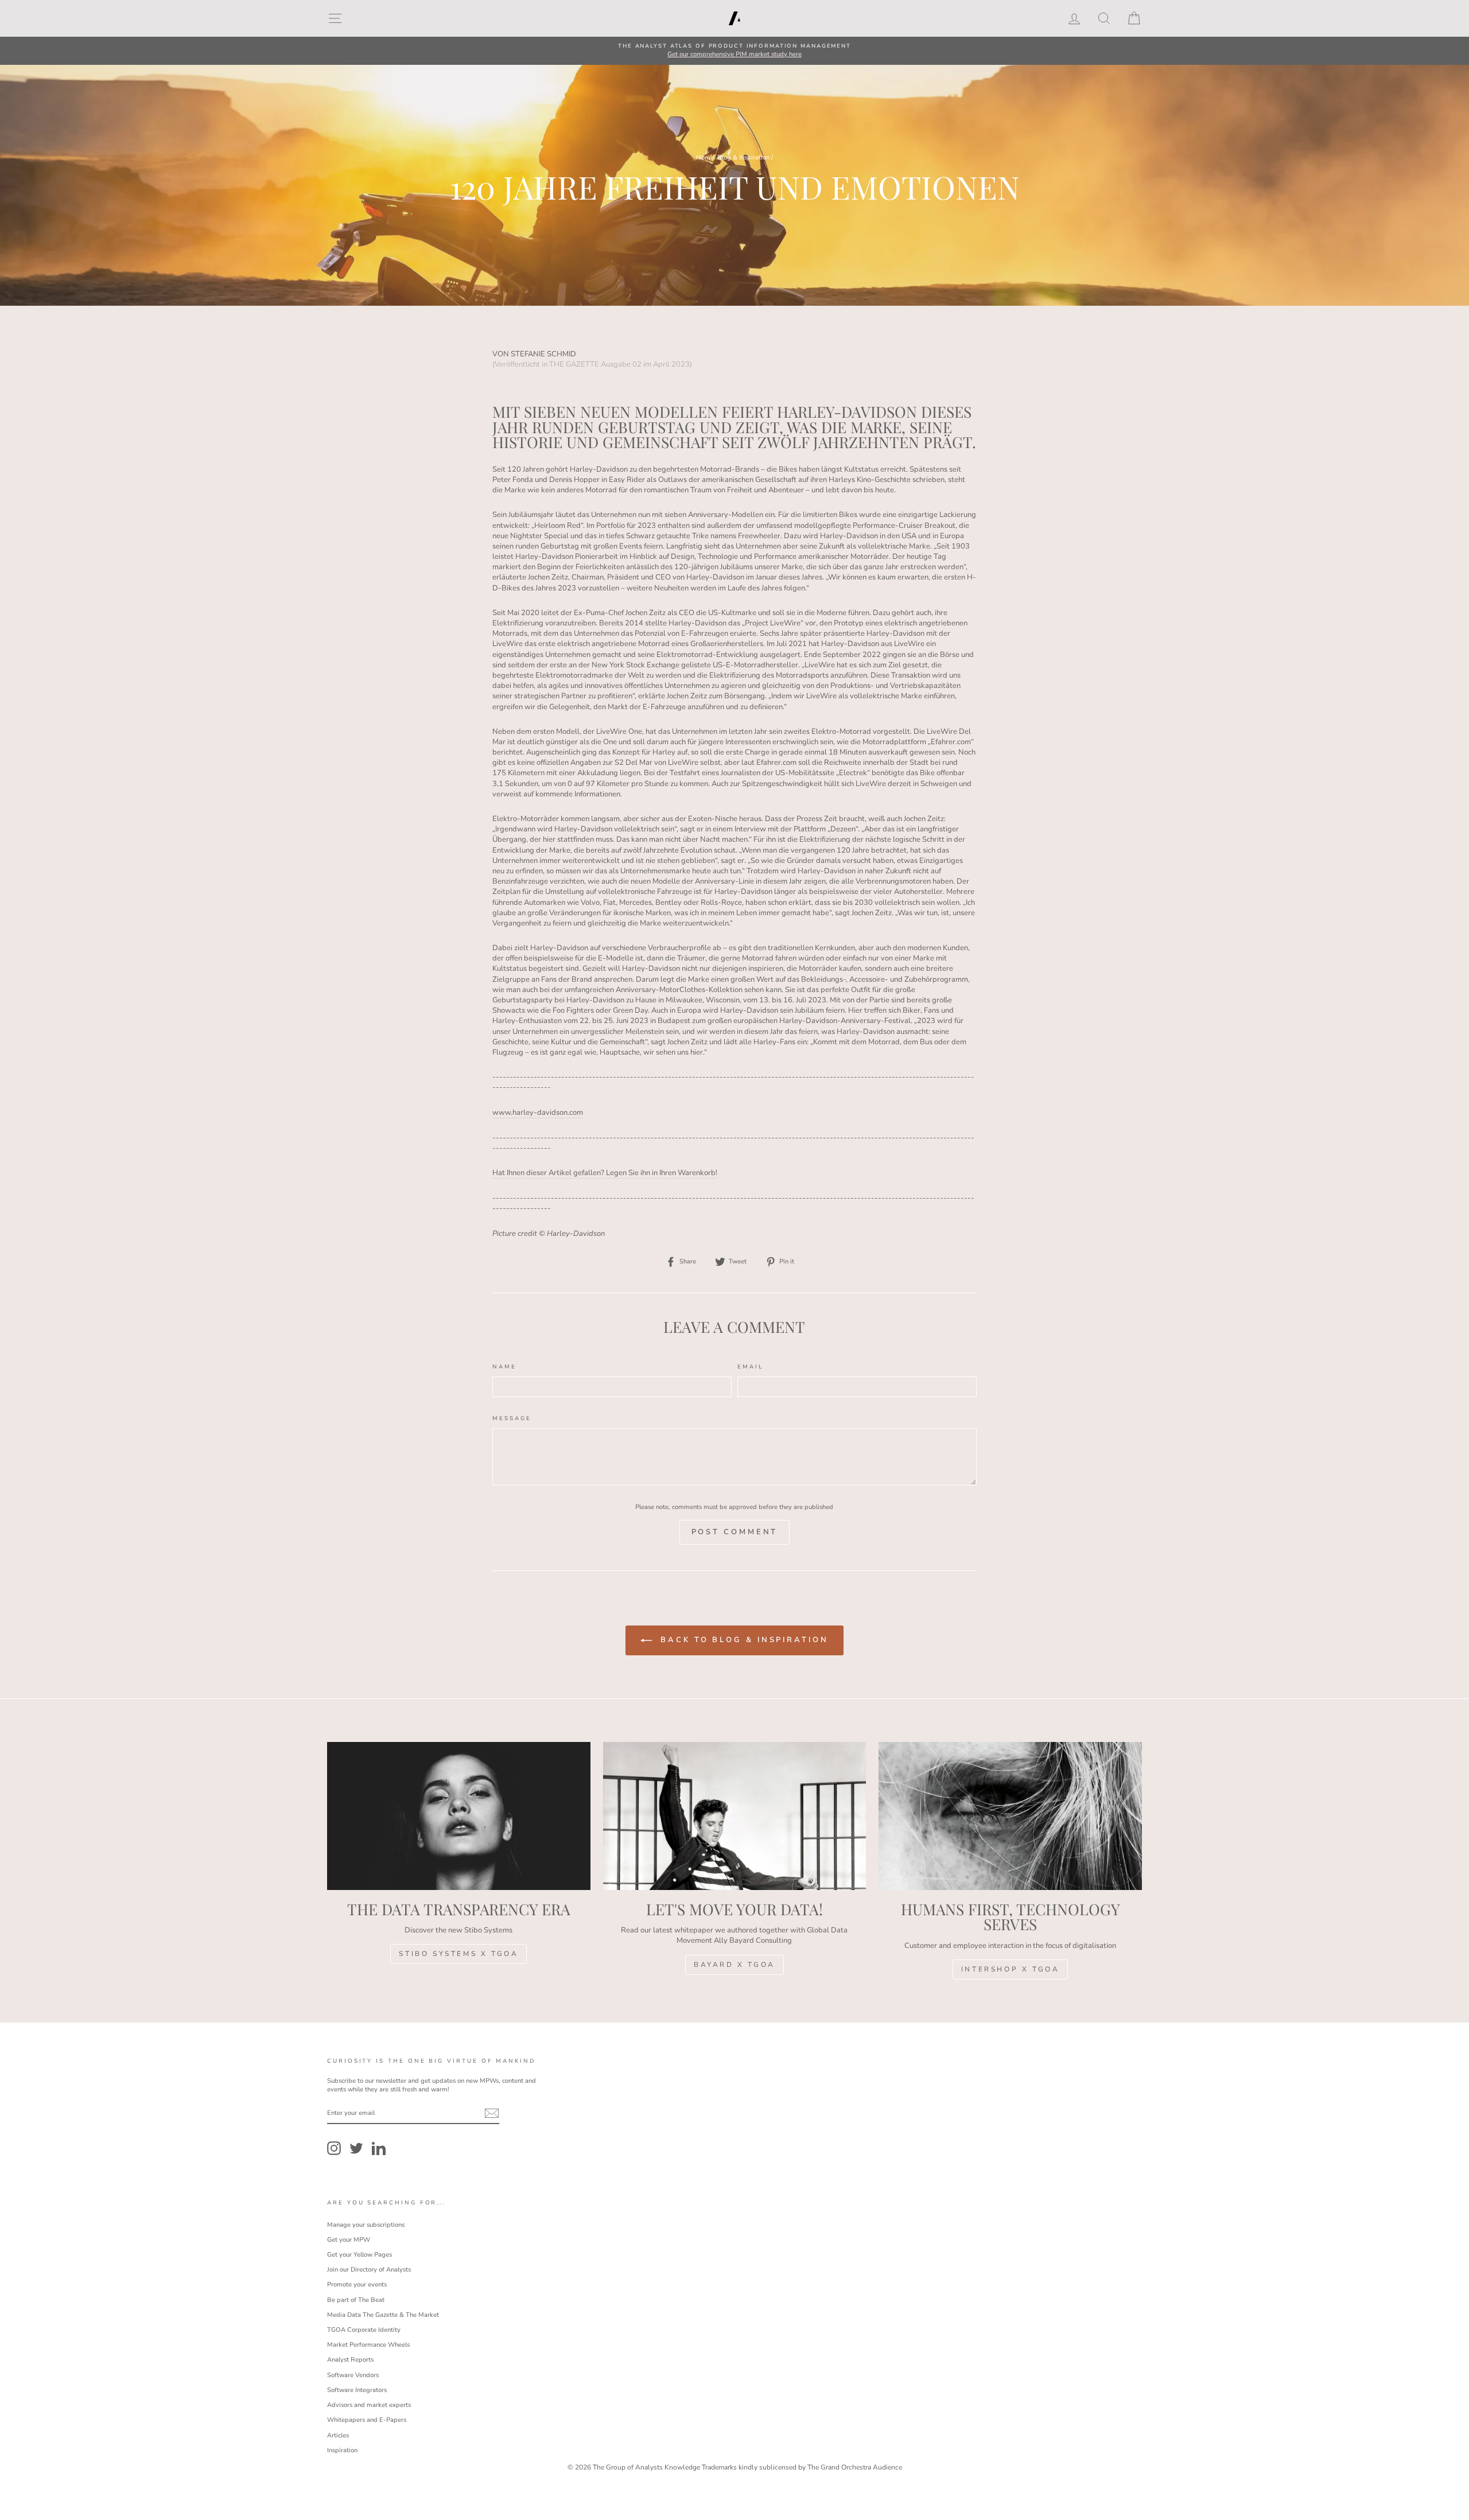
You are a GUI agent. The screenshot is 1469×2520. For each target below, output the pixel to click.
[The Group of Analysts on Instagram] (334, 2148)
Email (751, 1366)
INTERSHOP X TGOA (1011, 1969)
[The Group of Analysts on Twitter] (356, 2148)
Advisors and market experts (369, 2405)
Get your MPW (349, 2240)
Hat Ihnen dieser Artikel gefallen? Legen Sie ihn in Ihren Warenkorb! (605, 1173)
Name (504, 1366)
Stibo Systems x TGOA (458, 1954)
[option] (734, 51)
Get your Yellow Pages (360, 2255)
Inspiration (342, 2450)
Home (705, 157)
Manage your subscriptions (366, 2225)
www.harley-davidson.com (538, 1113)
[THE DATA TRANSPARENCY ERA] (459, 1816)
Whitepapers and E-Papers (367, 2420)
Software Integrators (357, 2390)
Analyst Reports (350, 2360)
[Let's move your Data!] (735, 1816)
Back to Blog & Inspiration (742, 1640)
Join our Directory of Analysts (369, 2270)
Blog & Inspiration (743, 157)
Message (512, 1418)
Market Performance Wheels (368, 2345)
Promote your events (357, 2284)
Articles (338, 2435)
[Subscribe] (492, 2113)
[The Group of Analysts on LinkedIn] (379, 2148)
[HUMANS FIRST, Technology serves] (1010, 1816)
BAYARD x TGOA (734, 1965)
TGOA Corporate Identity (364, 2330)
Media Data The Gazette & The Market (383, 2315)
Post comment (735, 1532)
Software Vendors (353, 2375)
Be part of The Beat (356, 2300)
